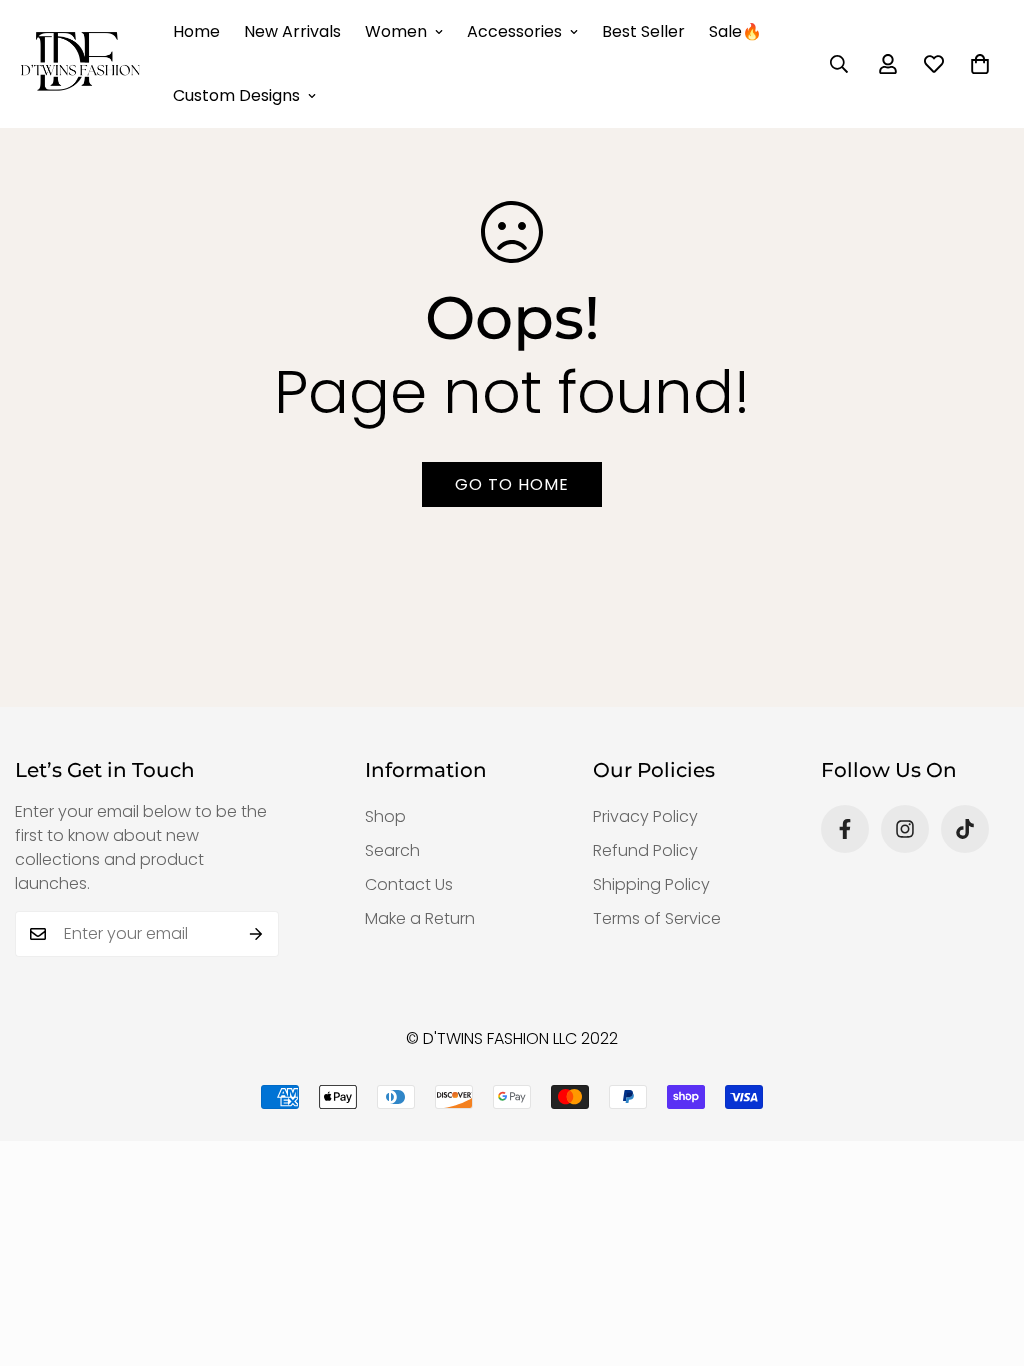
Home (196, 31)
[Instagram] (905, 829)
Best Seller (643, 31)
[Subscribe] (256, 934)
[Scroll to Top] (985, 1257)
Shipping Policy (651, 884)
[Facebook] (845, 829)
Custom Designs (236, 95)
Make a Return (420, 918)
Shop (385, 816)
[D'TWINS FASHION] (80, 64)
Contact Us (409, 884)
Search (392, 850)
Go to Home (512, 484)
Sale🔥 (735, 31)
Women (396, 31)
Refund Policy (645, 850)
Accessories (514, 31)
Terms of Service (657, 918)
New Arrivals (292, 31)
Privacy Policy (645, 816)
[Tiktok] (965, 829)
